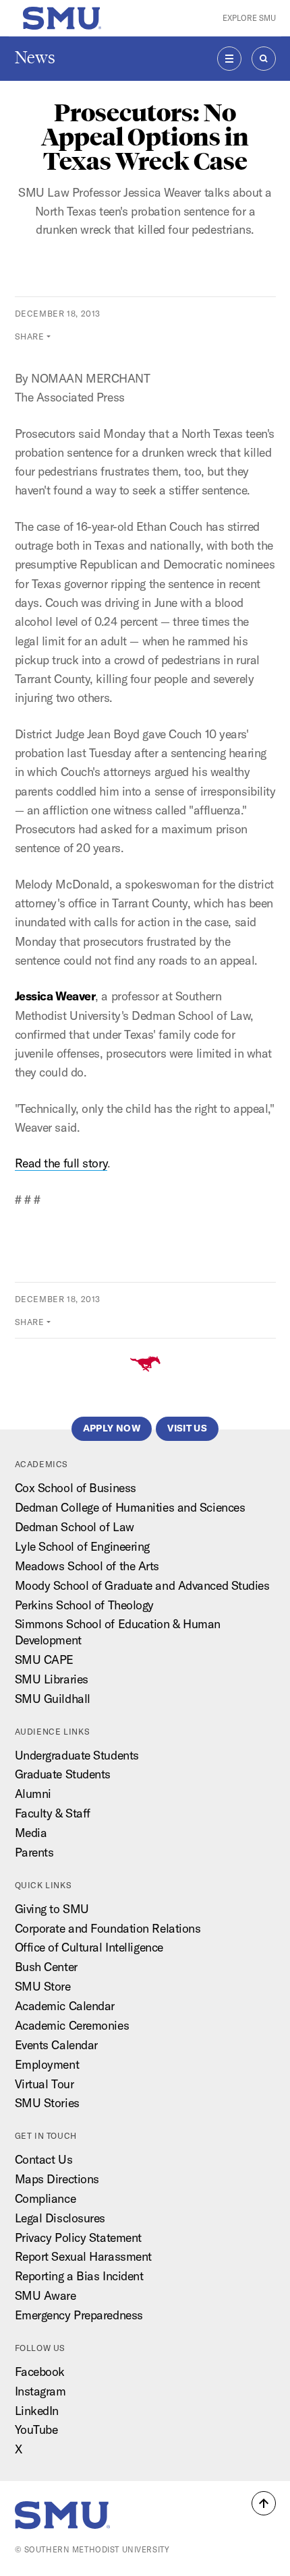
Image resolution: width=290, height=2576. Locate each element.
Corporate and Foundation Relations (108, 1928)
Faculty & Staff (53, 1813)
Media (31, 1833)
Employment (47, 2064)
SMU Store (43, 1986)
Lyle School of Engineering (83, 1546)
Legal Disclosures (60, 2218)
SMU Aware (46, 2295)
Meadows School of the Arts (87, 1566)
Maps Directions (57, 2179)
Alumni (33, 1794)
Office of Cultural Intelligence (89, 1947)
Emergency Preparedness (79, 2315)
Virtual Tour (45, 2084)
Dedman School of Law (75, 1527)
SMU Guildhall (53, 1699)
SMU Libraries (52, 1679)
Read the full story (61, 1163)
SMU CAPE (44, 1660)
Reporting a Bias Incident (79, 2276)
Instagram (40, 2391)
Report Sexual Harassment (83, 2256)
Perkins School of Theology (85, 1605)
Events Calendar (56, 2045)
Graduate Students (63, 1774)
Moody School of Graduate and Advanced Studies (142, 1585)
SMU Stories (47, 2103)
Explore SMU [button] (249, 18)
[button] (264, 2503)
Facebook (40, 2372)
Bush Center (46, 1967)
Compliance (46, 2198)
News (35, 58)
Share (30, 336)
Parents (34, 1852)
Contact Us (44, 2159)
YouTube (36, 2429)
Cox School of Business (76, 1488)
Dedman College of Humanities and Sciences (130, 1507)
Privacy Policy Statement (78, 2237)
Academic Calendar (65, 2006)
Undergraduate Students (77, 1755)
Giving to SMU (52, 1909)
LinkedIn (37, 2411)
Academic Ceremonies (72, 2025)
